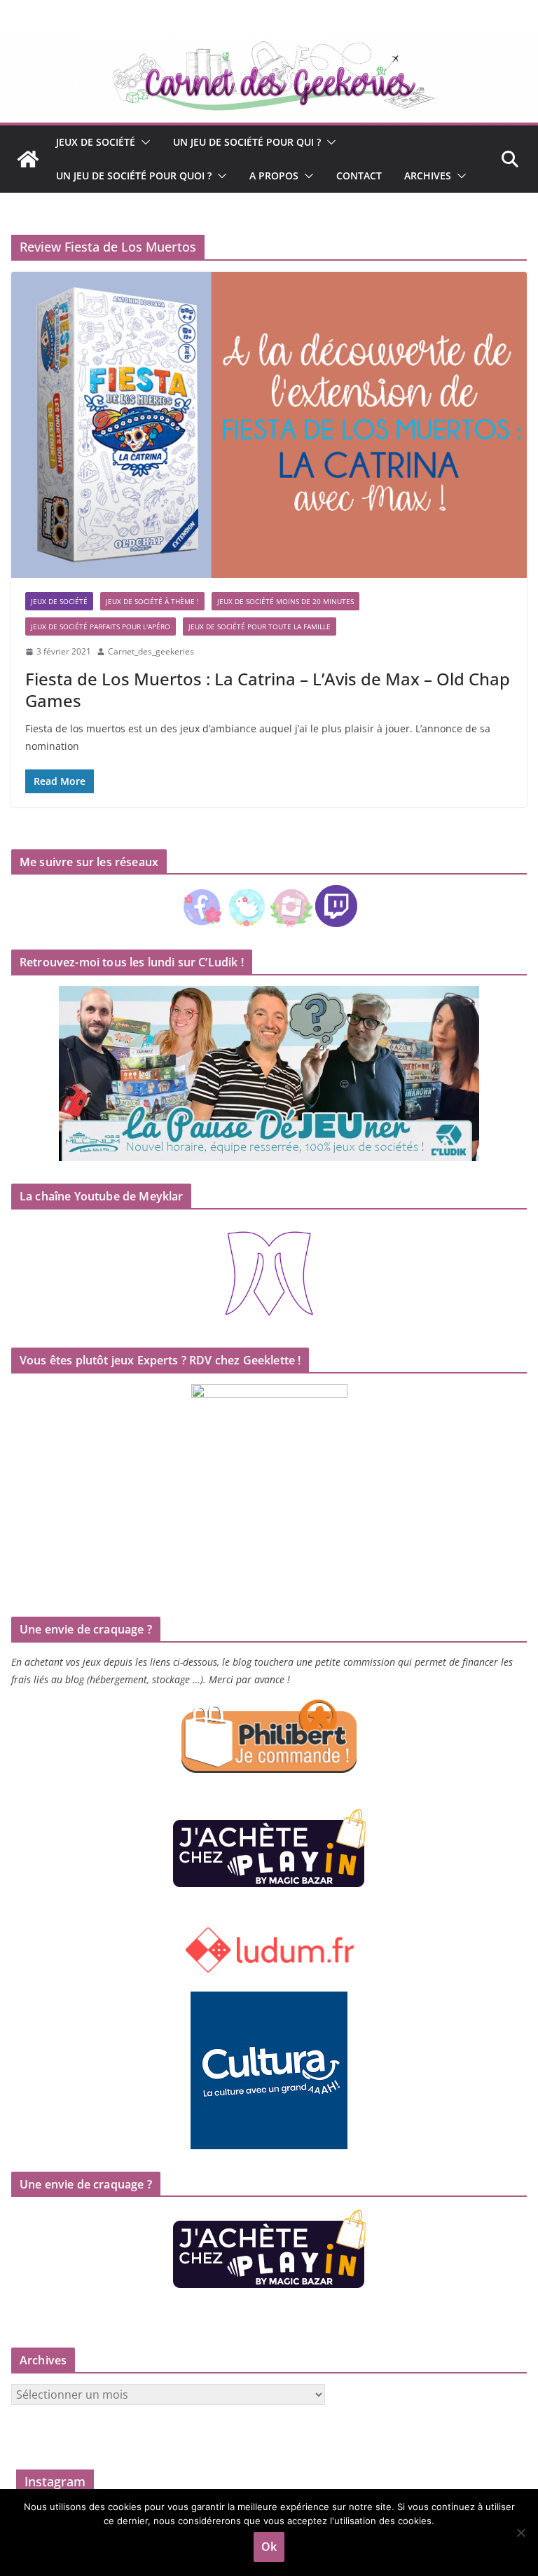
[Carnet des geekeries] (269, 43)
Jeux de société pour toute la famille (260, 626)
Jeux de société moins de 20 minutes (285, 601)
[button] (143, 142)
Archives (428, 176)
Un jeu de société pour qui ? (247, 142)
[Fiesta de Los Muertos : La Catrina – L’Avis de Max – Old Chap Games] (269, 425)
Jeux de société (96, 142)
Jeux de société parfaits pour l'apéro (101, 626)
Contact (359, 176)
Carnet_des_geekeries (151, 651)
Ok (269, 2547)
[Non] (520, 2533)
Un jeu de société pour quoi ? (134, 176)
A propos (274, 176)
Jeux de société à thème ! (152, 601)
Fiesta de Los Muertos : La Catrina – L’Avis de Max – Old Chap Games (268, 690)
